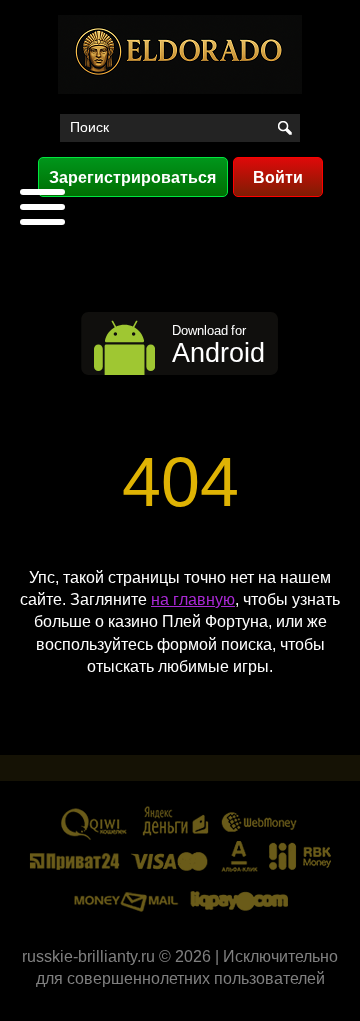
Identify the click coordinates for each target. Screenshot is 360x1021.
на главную (193, 599)
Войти (278, 177)
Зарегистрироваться (132, 177)
